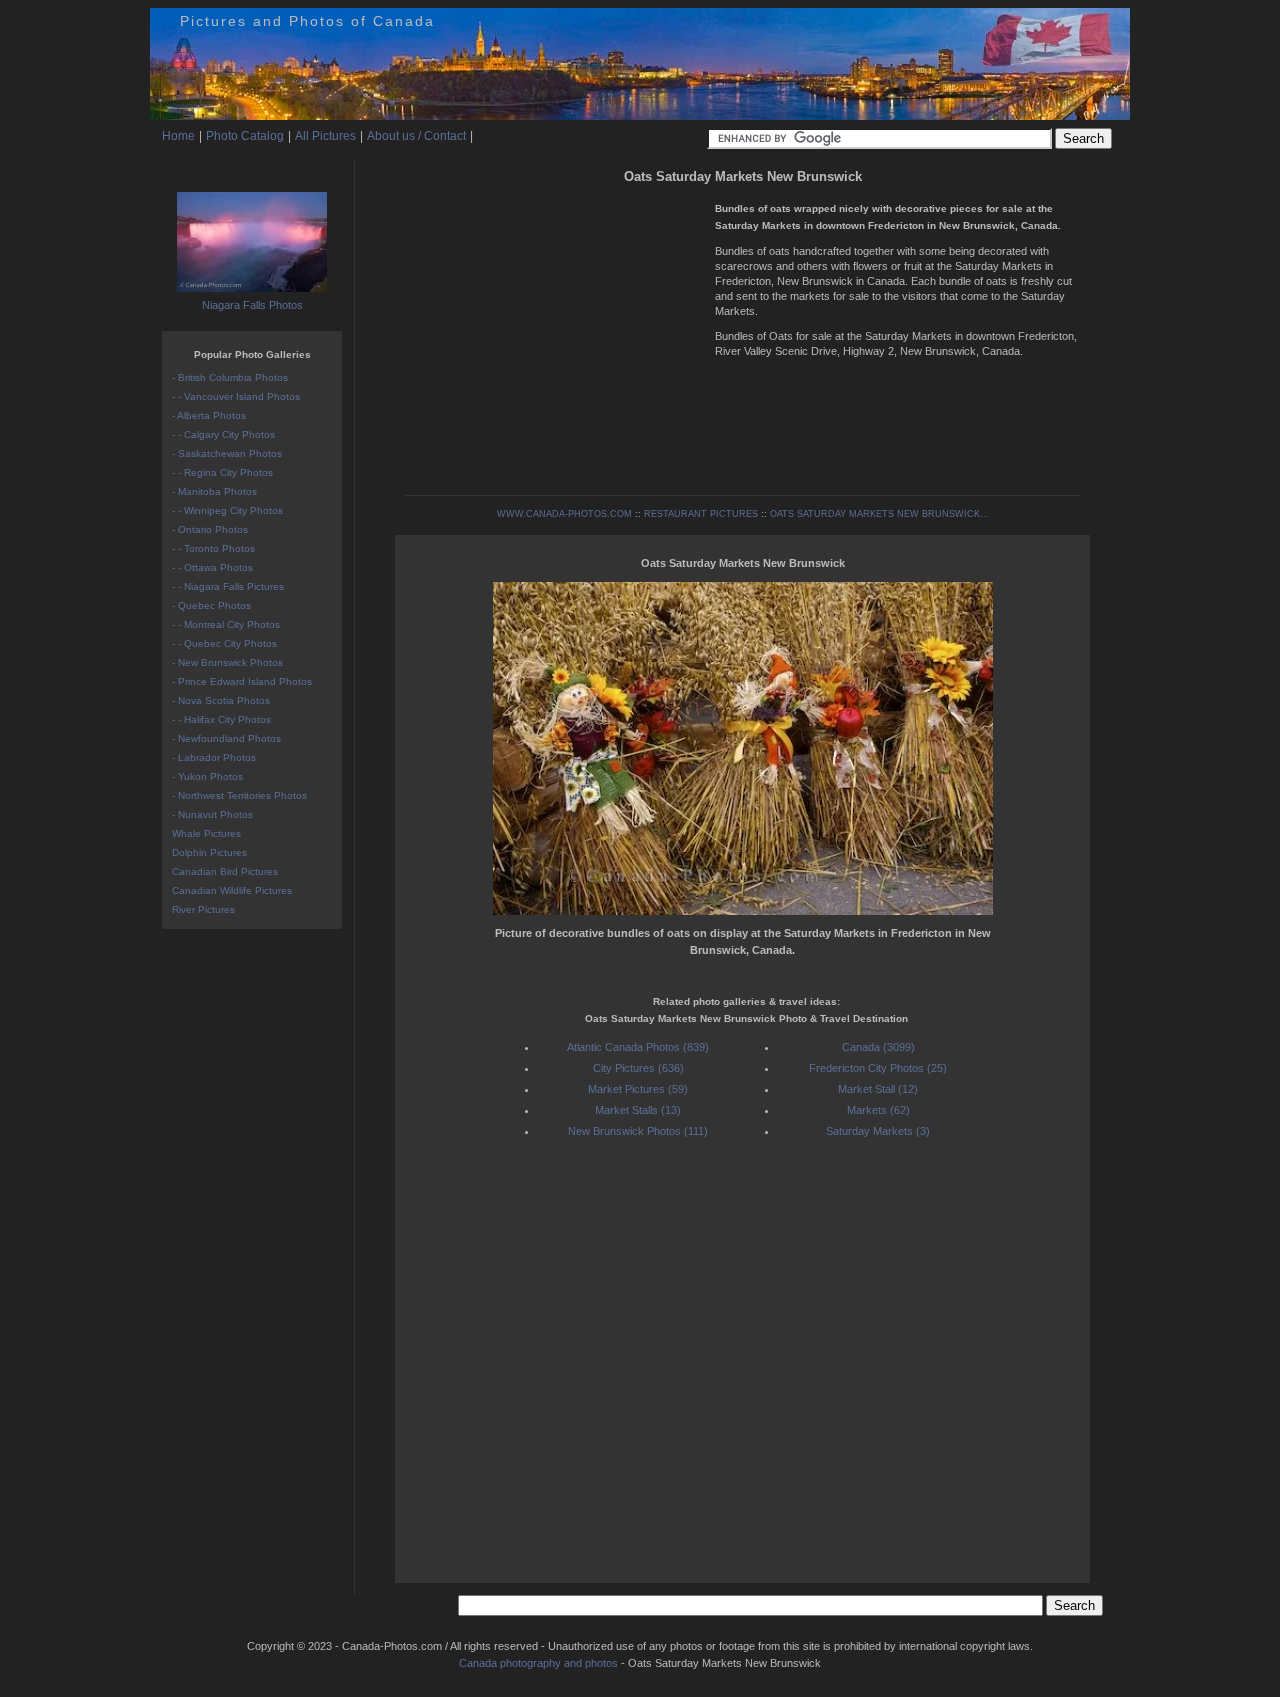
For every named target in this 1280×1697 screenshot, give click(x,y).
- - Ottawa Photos (212, 567)
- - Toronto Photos (213, 548)
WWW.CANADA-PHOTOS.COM (564, 514)
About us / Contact (416, 136)
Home (178, 136)
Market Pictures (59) (638, 1089)
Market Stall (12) (878, 1089)
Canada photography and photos (538, 1663)
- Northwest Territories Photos (239, 795)
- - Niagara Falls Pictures (228, 586)
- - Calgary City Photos (223, 434)
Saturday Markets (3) (878, 1131)
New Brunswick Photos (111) (638, 1131)
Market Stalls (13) (638, 1110)
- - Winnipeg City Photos (227, 510)
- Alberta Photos (209, 415)
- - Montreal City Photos (226, 624)
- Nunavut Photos (212, 814)
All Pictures (325, 136)
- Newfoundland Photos (226, 738)
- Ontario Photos (210, 529)
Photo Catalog (245, 136)
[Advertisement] (555, 330)
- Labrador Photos (214, 757)
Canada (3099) (878, 1047)
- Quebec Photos (211, 605)
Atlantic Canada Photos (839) (638, 1047)
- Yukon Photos (207, 776)
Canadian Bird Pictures (225, 871)
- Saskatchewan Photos (227, 453)
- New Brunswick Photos (227, 662)
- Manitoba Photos (214, 491)
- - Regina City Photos (222, 472)
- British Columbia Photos (230, 377)
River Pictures (203, 909)
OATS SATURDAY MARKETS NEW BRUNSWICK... (879, 514)
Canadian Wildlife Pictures (232, 890)
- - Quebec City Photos (224, 643)
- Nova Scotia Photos (221, 700)
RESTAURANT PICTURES (701, 514)
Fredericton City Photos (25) (878, 1068)
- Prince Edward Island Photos (242, 681)
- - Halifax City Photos (221, 719)
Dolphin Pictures (209, 852)
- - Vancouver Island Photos (236, 396)
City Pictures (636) (638, 1068)
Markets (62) (878, 1110)
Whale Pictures (206, 833)
